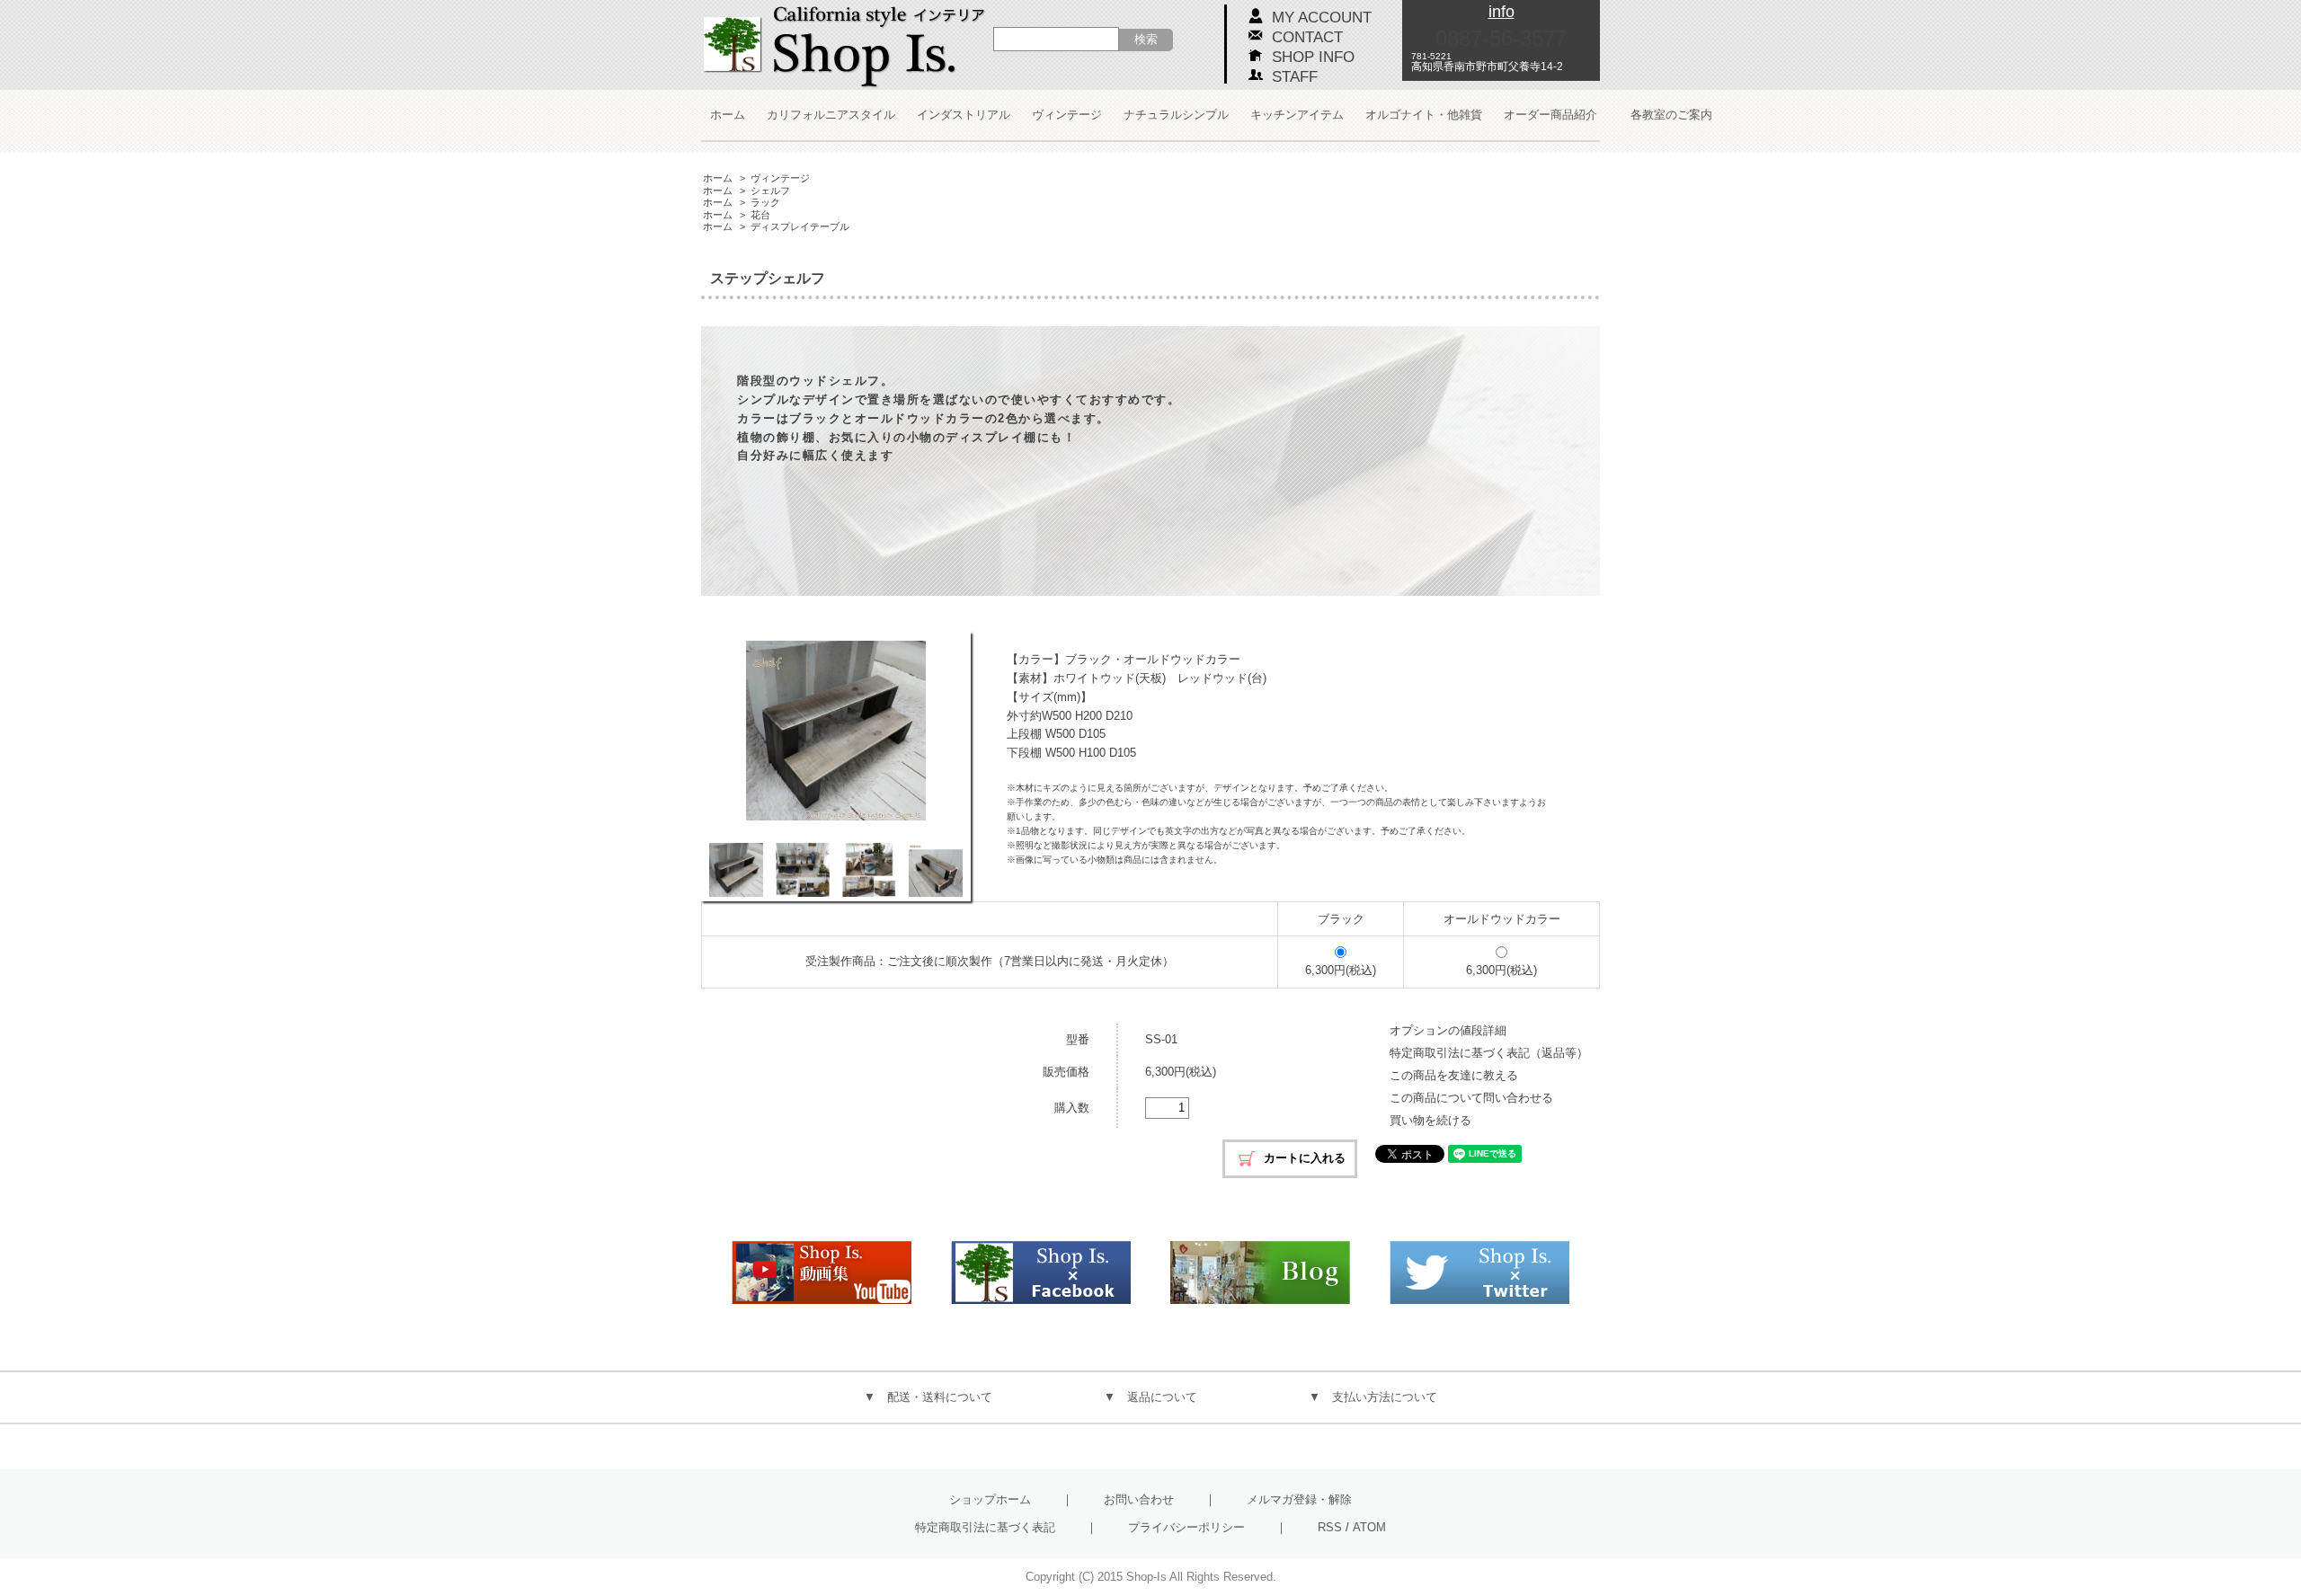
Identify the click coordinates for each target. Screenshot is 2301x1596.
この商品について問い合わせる (1471, 1098)
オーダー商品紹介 (1550, 115)
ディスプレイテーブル (800, 226)
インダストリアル (964, 115)
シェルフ (770, 191)
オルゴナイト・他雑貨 (1424, 115)
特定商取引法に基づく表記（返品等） (1489, 1053)
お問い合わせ (1139, 1499)
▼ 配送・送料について (928, 1397)
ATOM (1369, 1527)
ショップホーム (990, 1499)
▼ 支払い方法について (1373, 1397)
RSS (1330, 1527)
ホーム (728, 115)
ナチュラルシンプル (1176, 115)
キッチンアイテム (1297, 115)
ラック (765, 202)
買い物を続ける (1430, 1120)
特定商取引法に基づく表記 (985, 1527)
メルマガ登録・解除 (1299, 1499)
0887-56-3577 (1501, 38)
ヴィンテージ (1067, 115)
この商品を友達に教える (1454, 1075)
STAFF (1295, 77)
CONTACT (1307, 37)
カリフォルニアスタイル (831, 115)
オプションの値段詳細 (1448, 1030)
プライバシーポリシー (1186, 1527)
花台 (760, 215)
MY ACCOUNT (1322, 18)
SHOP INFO (1313, 57)
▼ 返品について (1150, 1397)
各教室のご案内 (1671, 115)
